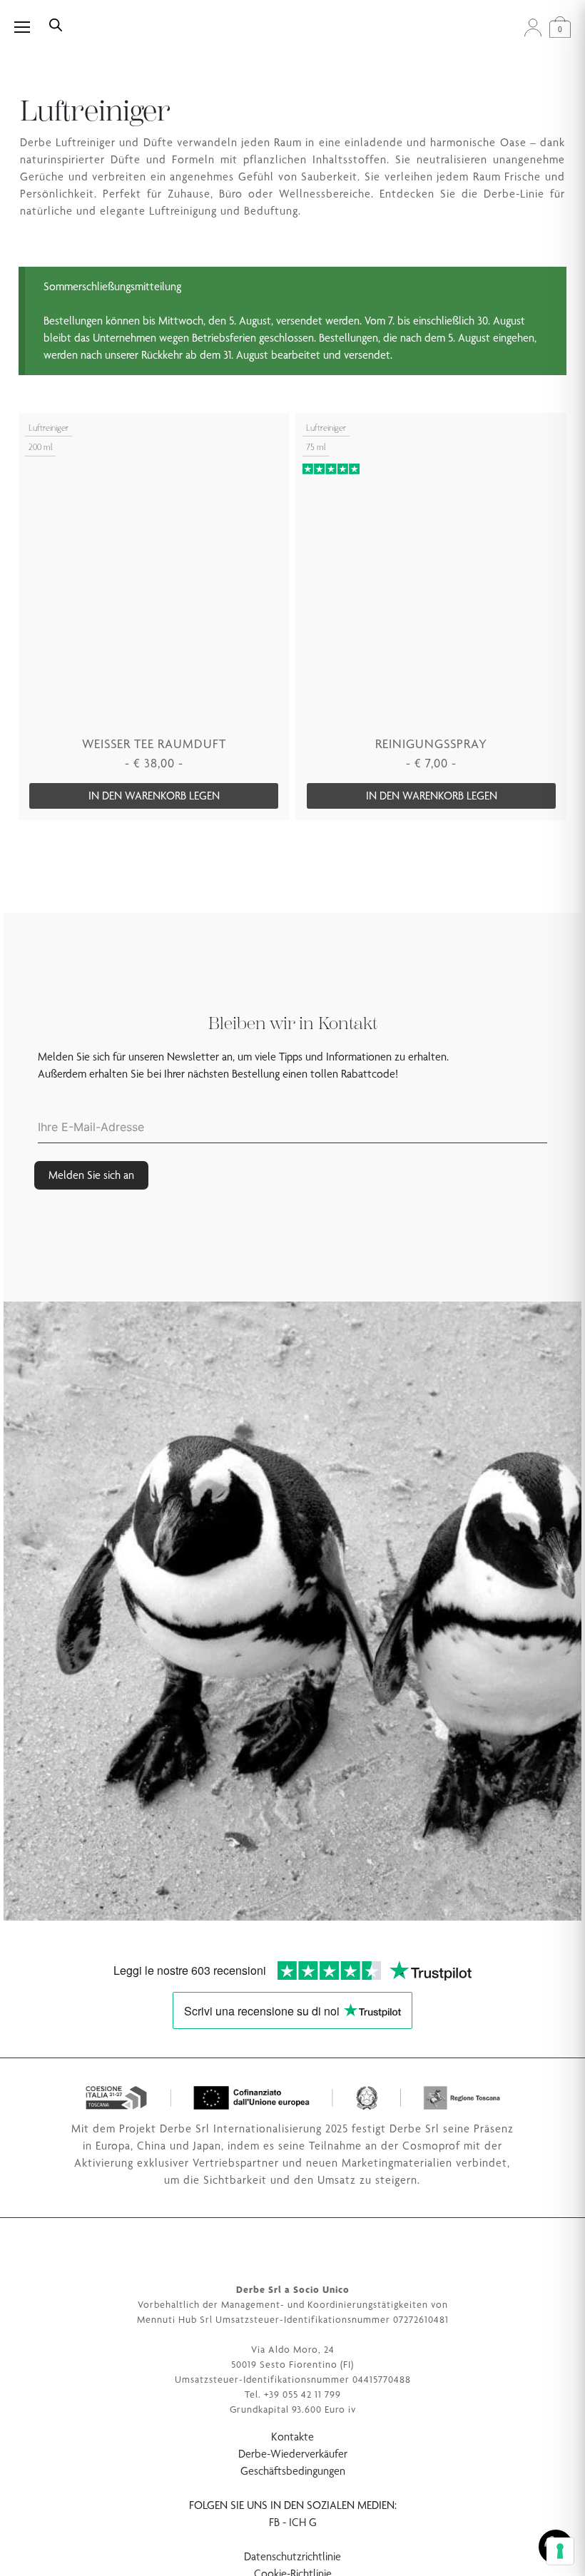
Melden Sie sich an (91, 1175)
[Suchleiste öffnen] (56, 24)
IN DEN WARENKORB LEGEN (154, 796)
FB (274, 2522)
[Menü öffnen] (30, 27)
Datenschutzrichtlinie (292, 2556)
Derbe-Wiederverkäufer (293, 2454)
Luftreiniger (49, 428)
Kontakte (292, 2437)
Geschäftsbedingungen (293, 2471)
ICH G (303, 2522)
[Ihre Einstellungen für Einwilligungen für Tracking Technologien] (560, 2551)
